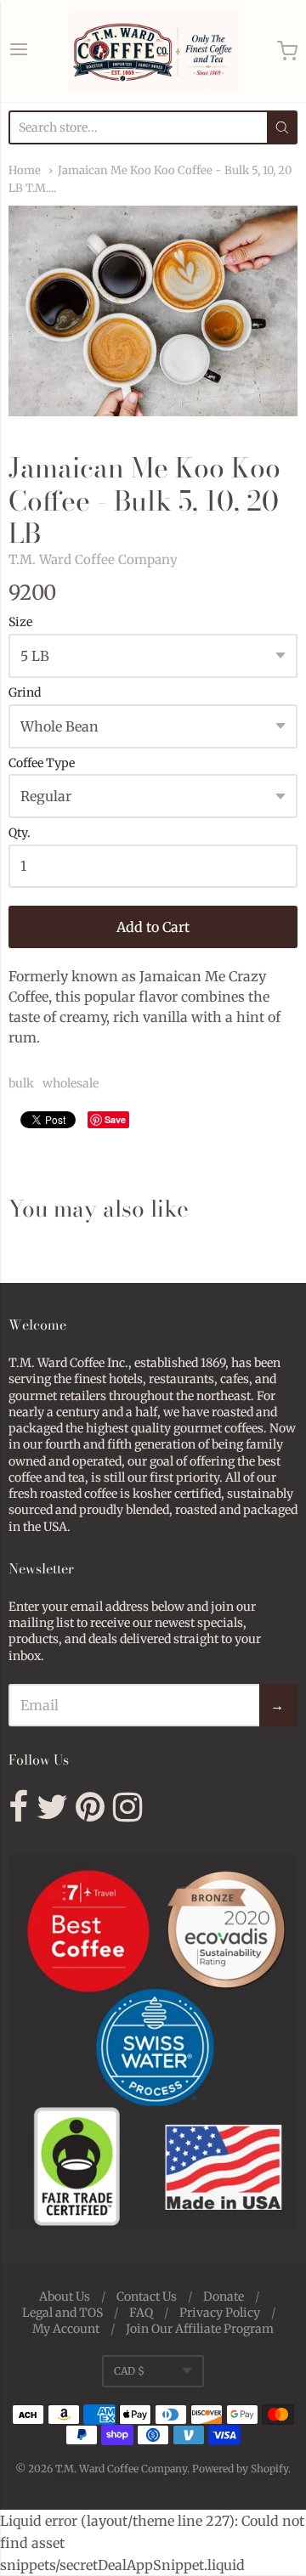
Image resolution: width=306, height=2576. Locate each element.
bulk (21, 1083)
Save (115, 1119)
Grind (25, 693)
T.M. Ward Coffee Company (93, 559)
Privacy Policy (220, 2313)
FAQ (141, 2313)
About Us (65, 2296)
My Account (66, 2329)
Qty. (20, 833)
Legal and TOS (62, 2313)
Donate (224, 2296)
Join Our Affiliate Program (200, 2329)
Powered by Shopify (240, 2469)
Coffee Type (42, 764)
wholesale (71, 1083)
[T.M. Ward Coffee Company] (153, 51)
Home (25, 170)
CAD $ (129, 2371)
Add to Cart (153, 927)
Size (20, 623)
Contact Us (147, 2296)
